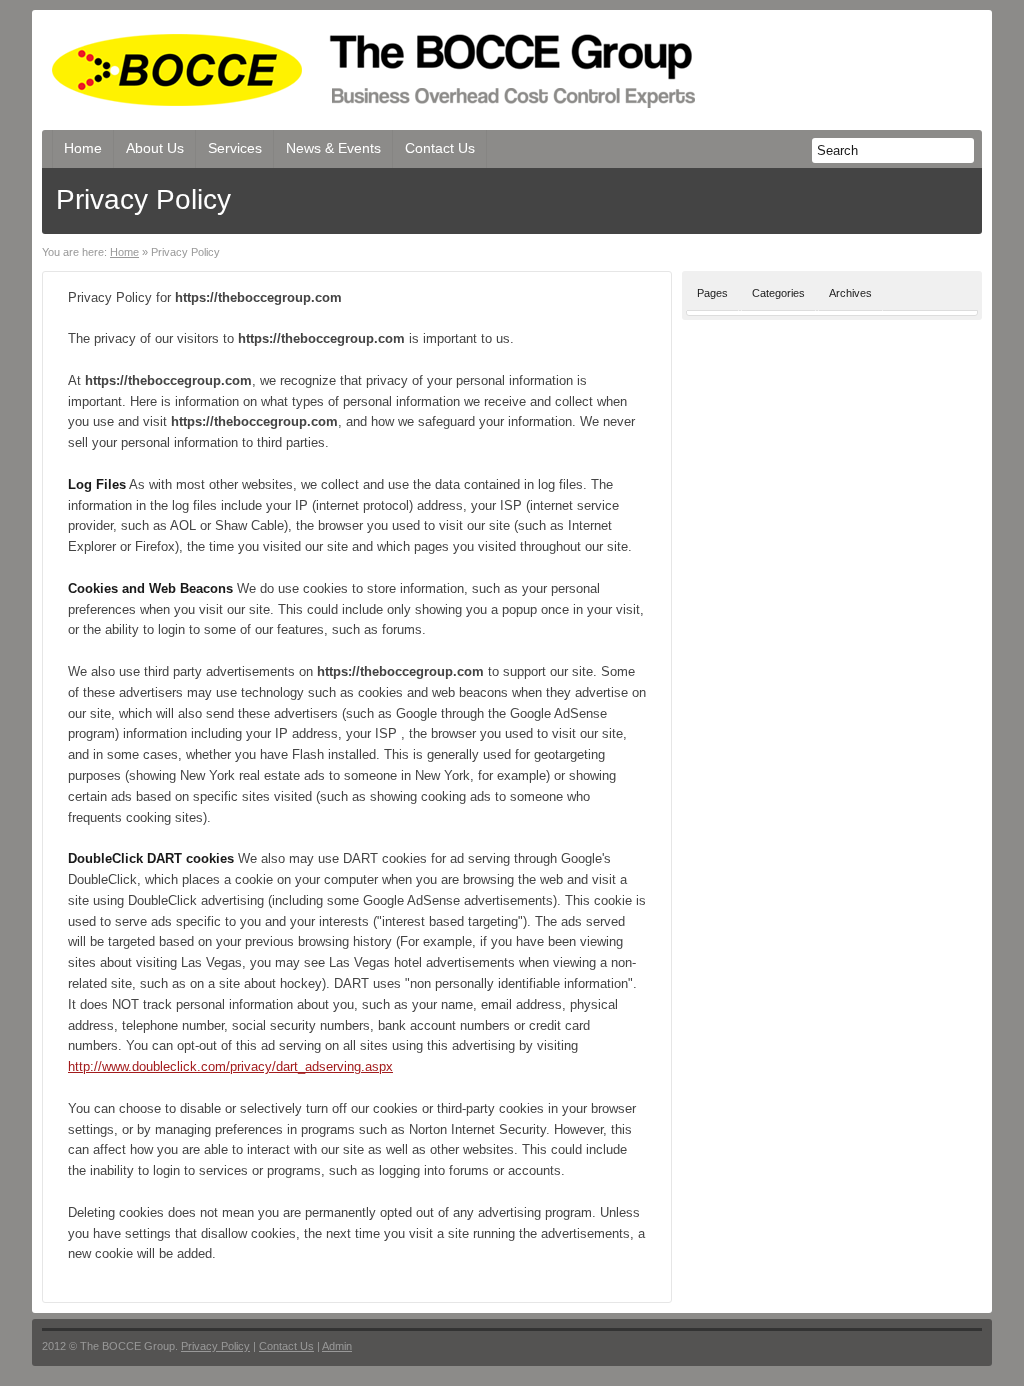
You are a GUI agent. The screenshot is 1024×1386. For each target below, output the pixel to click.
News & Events (333, 148)
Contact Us (440, 148)
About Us (155, 148)
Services (235, 148)
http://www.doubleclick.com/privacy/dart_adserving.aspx (230, 1066)
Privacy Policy (215, 1346)
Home (83, 148)
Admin (337, 1346)
